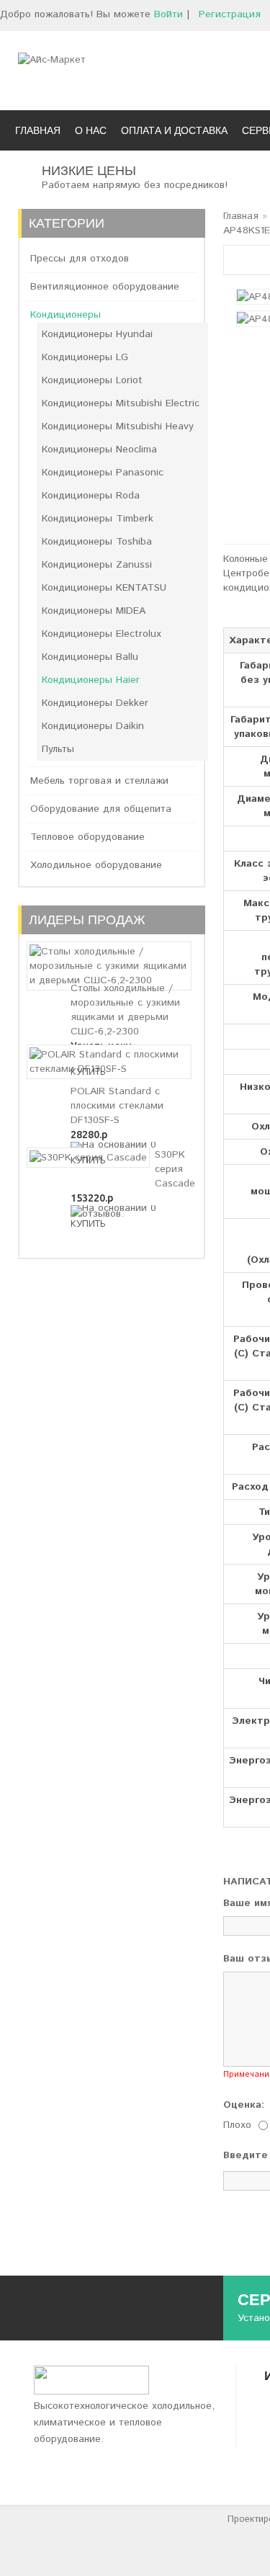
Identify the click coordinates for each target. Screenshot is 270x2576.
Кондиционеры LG (85, 357)
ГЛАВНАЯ (38, 130)
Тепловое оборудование (87, 837)
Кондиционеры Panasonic (103, 473)
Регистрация (230, 14)
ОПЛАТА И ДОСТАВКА (174, 130)
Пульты (58, 749)
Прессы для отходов (80, 259)
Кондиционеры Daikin (93, 726)
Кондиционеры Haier (91, 680)
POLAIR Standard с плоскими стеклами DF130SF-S (117, 1106)
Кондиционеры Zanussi (97, 565)
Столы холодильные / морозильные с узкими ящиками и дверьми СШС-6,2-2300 (125, 1010)
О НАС (91, 130)
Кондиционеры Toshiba (97, 542)
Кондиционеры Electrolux (102, 634)
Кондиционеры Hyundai (97, 334)
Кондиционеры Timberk (98, 519)
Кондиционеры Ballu (90, 657)
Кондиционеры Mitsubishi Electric (121, 403)
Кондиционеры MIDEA (94, 611)
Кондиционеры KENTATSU (104, 588)
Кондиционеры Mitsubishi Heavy (118, 426)
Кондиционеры (66, 315)
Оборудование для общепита (101, 809)
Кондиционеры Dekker (95, 703)
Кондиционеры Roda (91, 496)
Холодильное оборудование (96, 865)
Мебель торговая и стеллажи (99, 781)
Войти (168, 14)
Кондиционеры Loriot (92, 380)
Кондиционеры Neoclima (99, 450)
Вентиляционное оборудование (105, 287)
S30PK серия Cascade (175, 1169)
